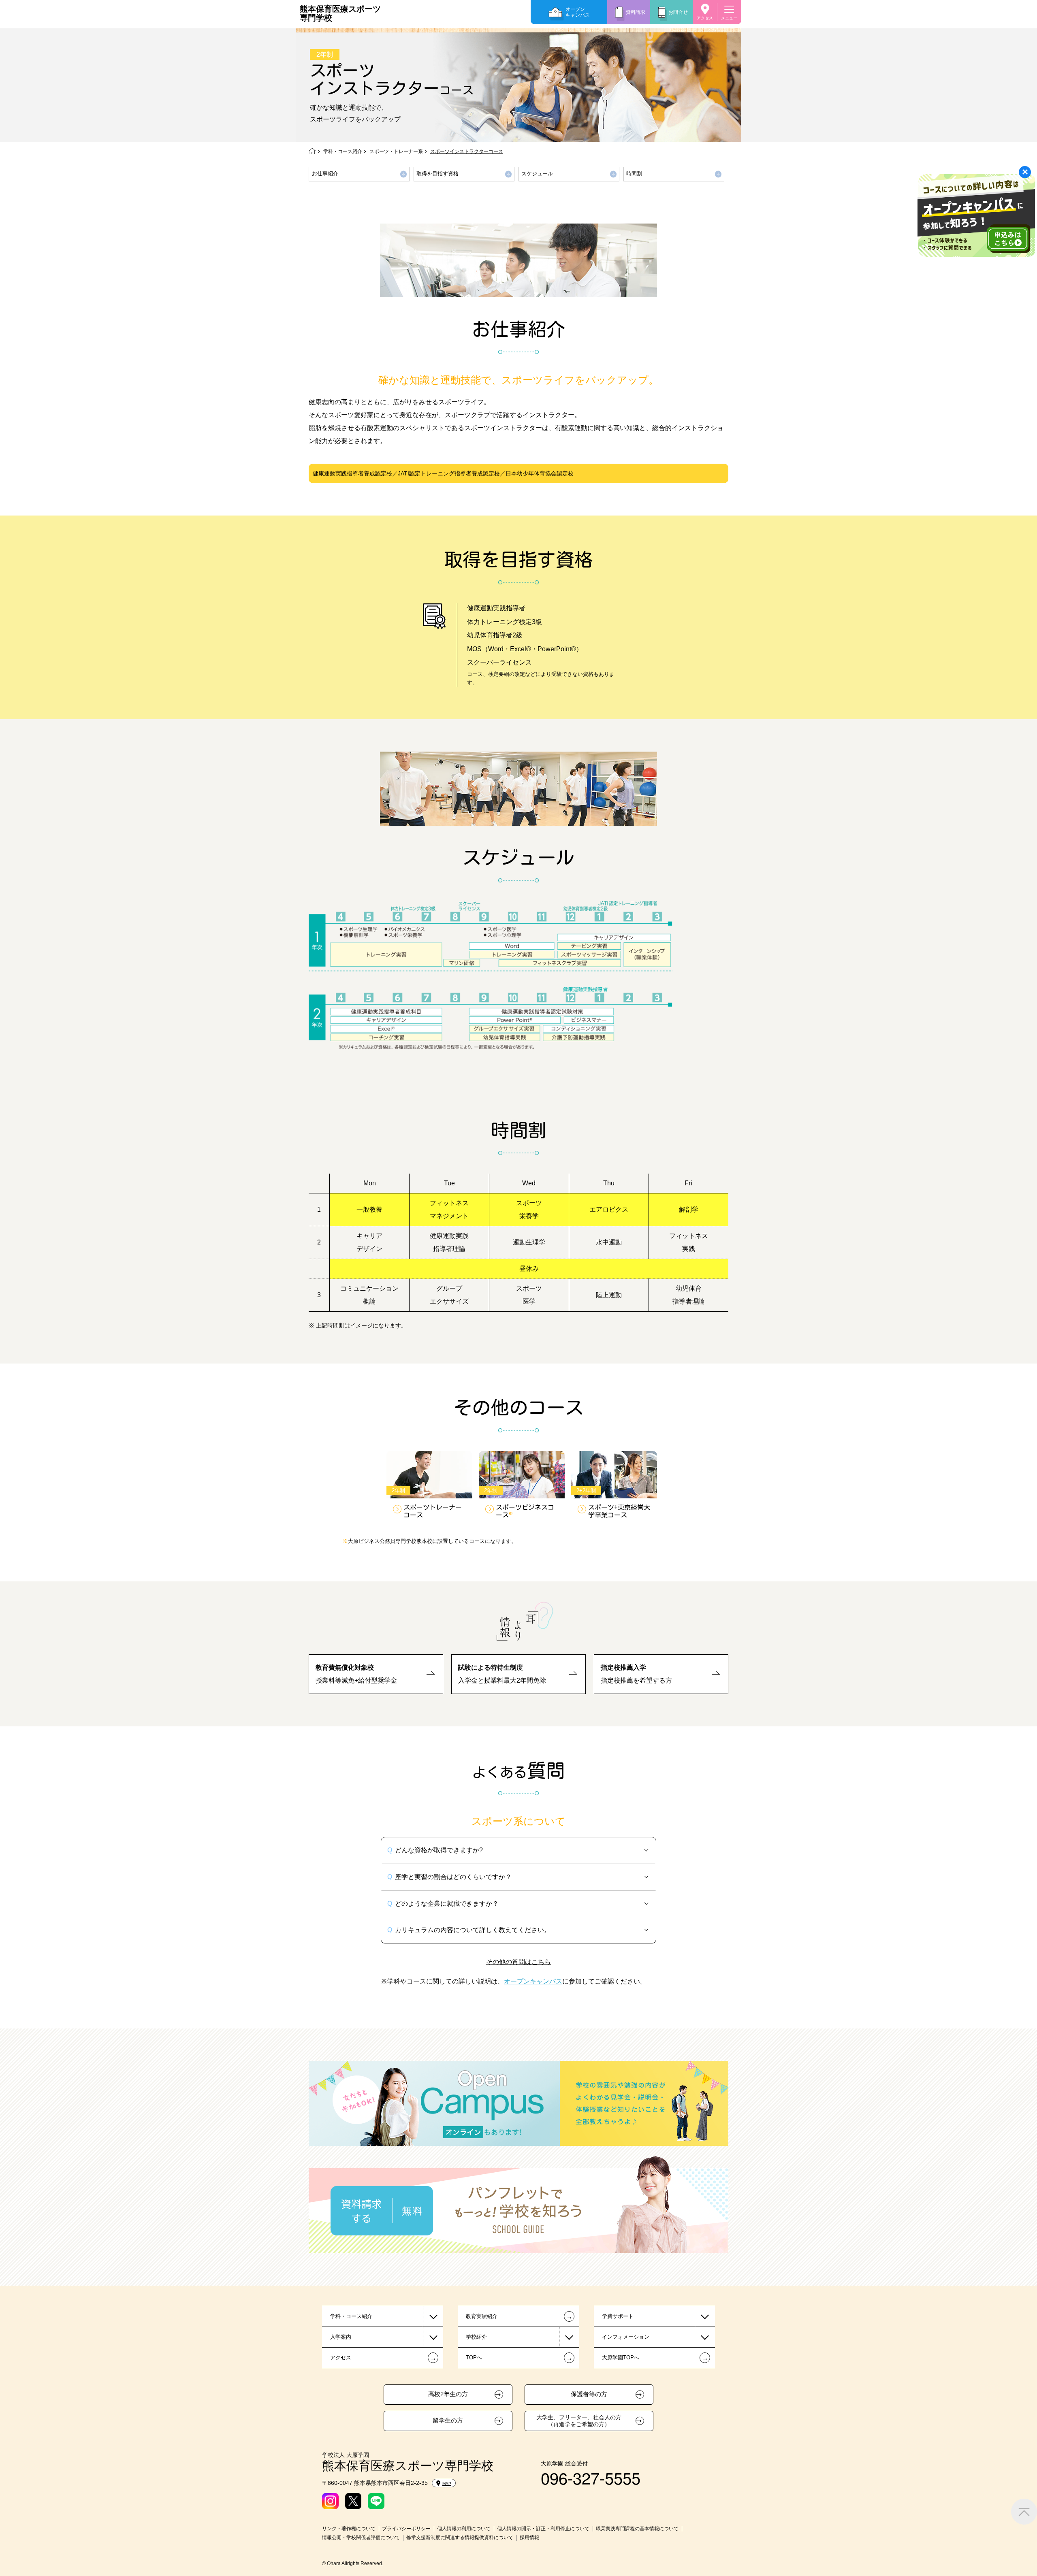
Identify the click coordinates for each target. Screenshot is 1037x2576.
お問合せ (678, 12)
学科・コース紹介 (343, 151)
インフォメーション (626, 2337)
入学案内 (341, 2337)
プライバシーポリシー (406, 2529)
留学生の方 (448, 2420)
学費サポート (618, 2316)
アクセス (705, 18)
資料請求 (636, 12)
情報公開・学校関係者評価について (361, 2538)
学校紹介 (476, 2337)
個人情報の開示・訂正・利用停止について (543, 2529)
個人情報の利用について (464, 2529)
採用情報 (529, 2538)
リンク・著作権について (349, 2529)
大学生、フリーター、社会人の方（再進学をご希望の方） (579, 2421)
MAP (447, 2483)
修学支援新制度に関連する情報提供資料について (460, 2538)
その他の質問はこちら (518, 1961)
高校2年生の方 (448, 2394)
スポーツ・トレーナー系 (396, 151)
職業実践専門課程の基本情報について (637, 2529)
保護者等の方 (589, 2394)
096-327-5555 (591, 2477)
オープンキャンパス (578, 12)
